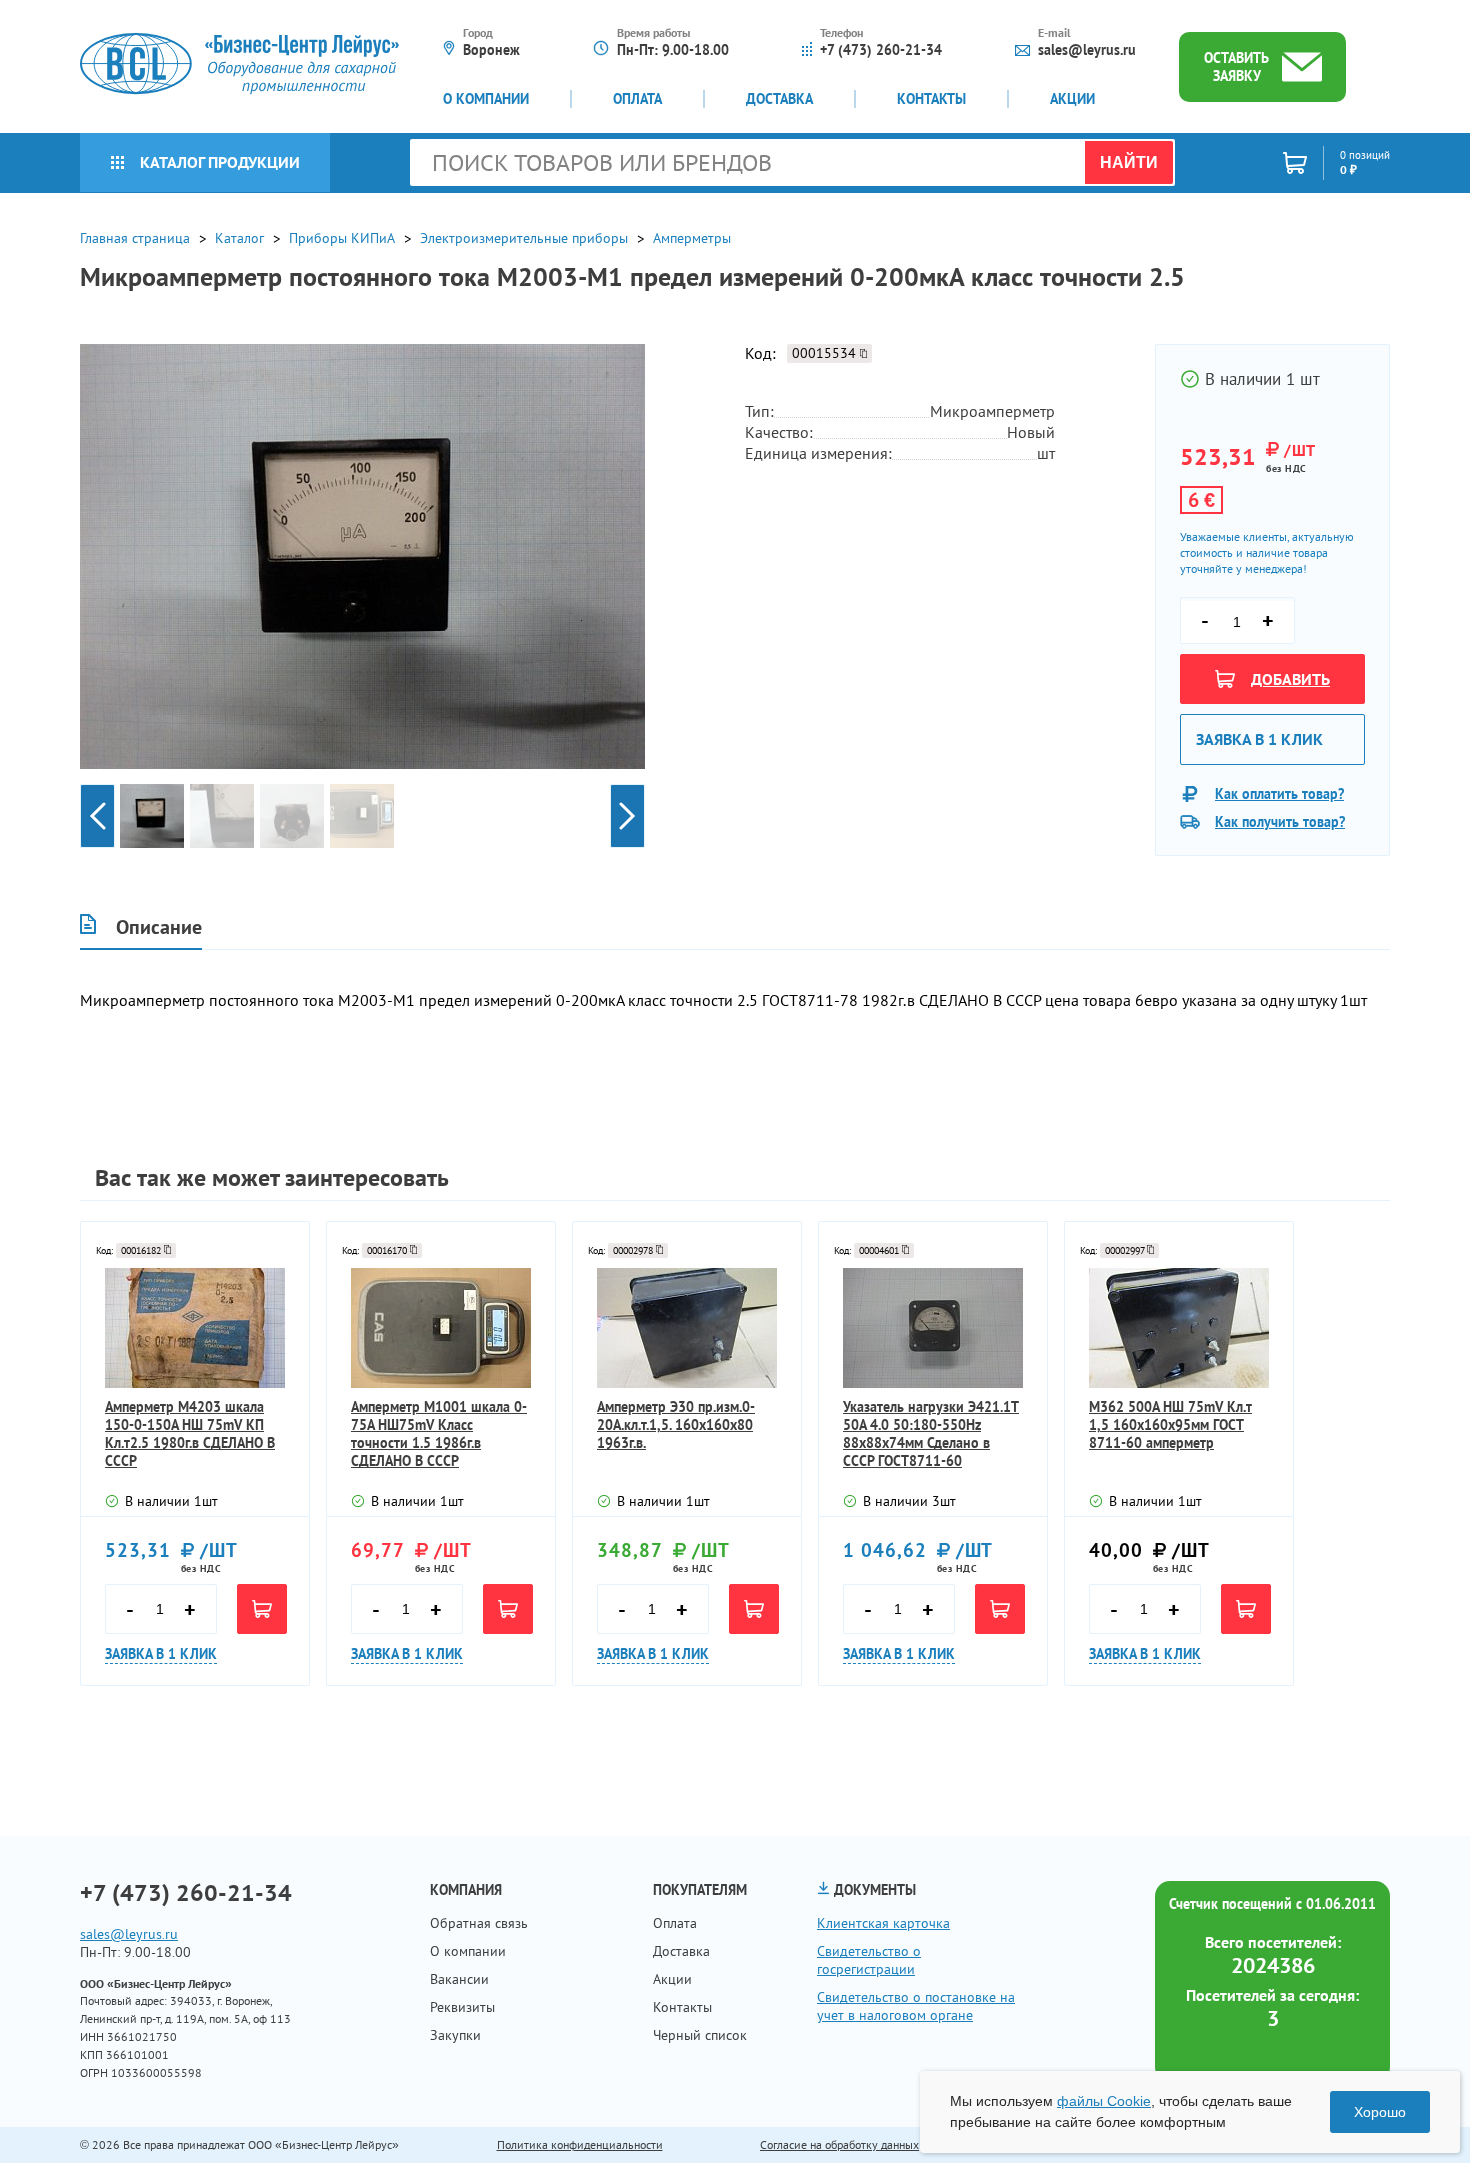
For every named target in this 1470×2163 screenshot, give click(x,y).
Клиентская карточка (883, 1923)
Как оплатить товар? (1279, 794)
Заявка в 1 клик (1259, 739)
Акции (1072, 99)
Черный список (700, 2035)
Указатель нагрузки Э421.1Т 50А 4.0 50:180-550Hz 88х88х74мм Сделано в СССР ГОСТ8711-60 (931, 1434)
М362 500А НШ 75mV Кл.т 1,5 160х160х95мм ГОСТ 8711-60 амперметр (1170, 1425)
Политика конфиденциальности (580, 2144)
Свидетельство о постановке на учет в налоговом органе (916, 2006)
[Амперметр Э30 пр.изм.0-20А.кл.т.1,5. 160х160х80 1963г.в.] (687, 1328)
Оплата (637, 99)
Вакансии (459, 1979)
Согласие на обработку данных (839, 2144)
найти (1129, 162)
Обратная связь (479, 1923)
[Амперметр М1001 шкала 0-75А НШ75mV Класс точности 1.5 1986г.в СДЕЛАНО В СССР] (441, 1328)
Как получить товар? (1280, 822)
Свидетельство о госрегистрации (869, 1960)
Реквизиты (462, 2007)
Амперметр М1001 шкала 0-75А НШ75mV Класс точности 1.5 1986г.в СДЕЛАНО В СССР (439, 1434)
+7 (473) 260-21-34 (881, 50)
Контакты (931, 99)
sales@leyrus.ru (1087, 50)
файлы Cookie (1104, 2101)
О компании (486, 99)
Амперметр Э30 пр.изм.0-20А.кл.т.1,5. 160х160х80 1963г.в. (676, 1425)
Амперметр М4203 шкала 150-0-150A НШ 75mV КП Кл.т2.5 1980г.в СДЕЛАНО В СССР (190, 1434)
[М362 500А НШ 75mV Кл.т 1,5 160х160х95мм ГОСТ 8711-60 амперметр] (1179, 1328)
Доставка (779, 99)
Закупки (455, 2035)
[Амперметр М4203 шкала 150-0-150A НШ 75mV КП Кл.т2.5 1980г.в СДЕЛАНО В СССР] (195, 1328)
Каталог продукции (220, 162)
